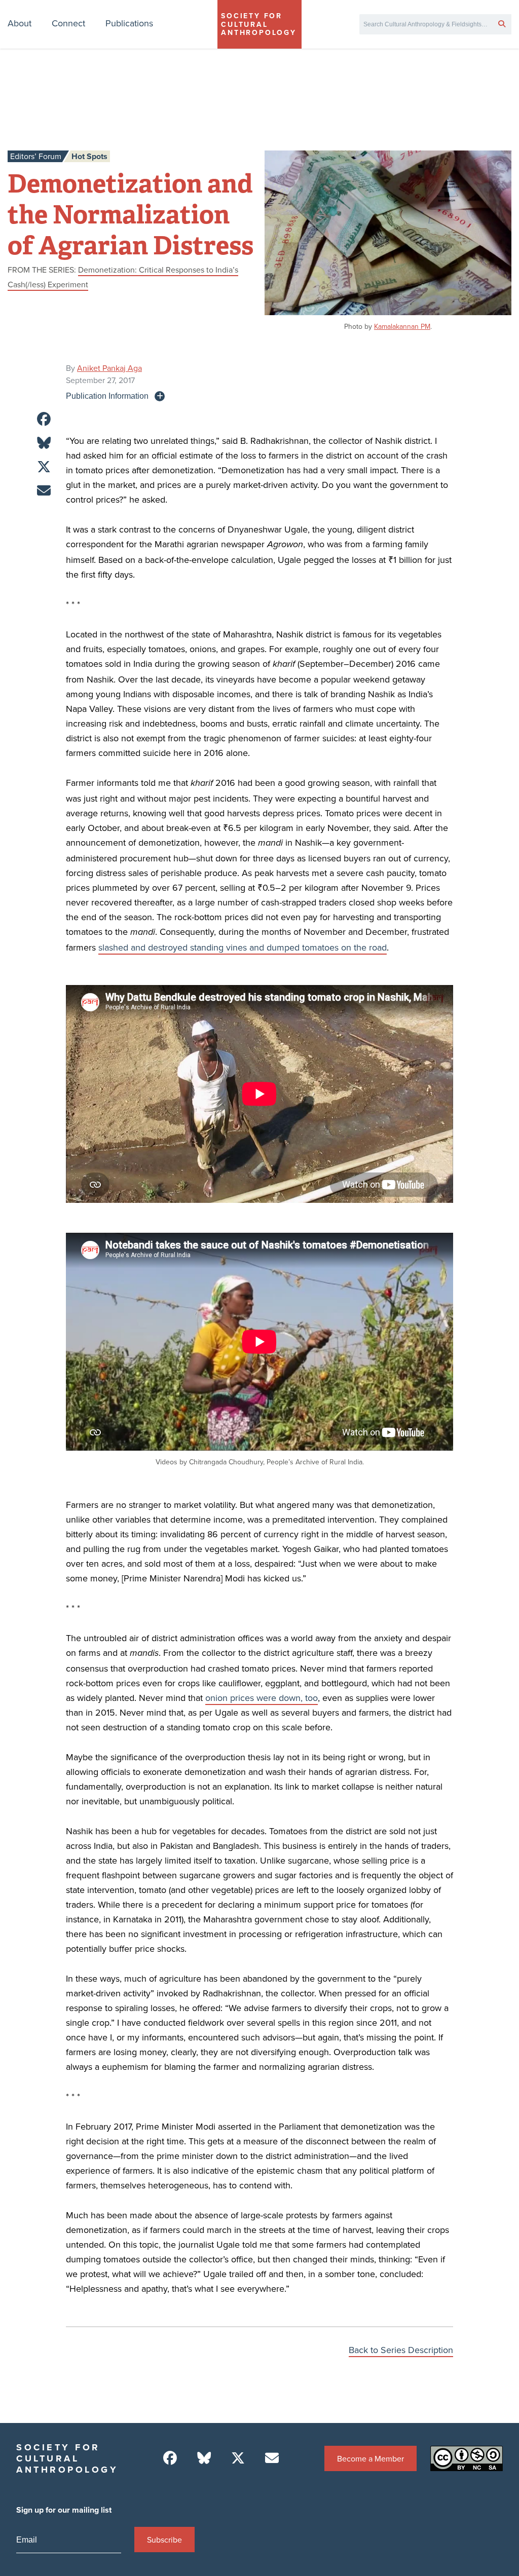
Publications (129, 23)
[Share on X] (44, 467)
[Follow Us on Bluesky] (204, 2458)
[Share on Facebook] (44, 419)
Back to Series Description (401, 2350)
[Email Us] (272, 2458)
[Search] (502, 23)
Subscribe (164, 2540)
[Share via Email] (44, 491)
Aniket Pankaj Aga (109, 368)
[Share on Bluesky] (44, 443)
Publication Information (107, 396)
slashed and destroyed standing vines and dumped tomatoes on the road (243, 947)
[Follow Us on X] (238, 2458)
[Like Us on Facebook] (170, 2458)
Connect (68, 23)
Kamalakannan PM (402, 326)
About (20, 23)
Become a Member (370, 2458)
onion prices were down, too (262, 1698)
